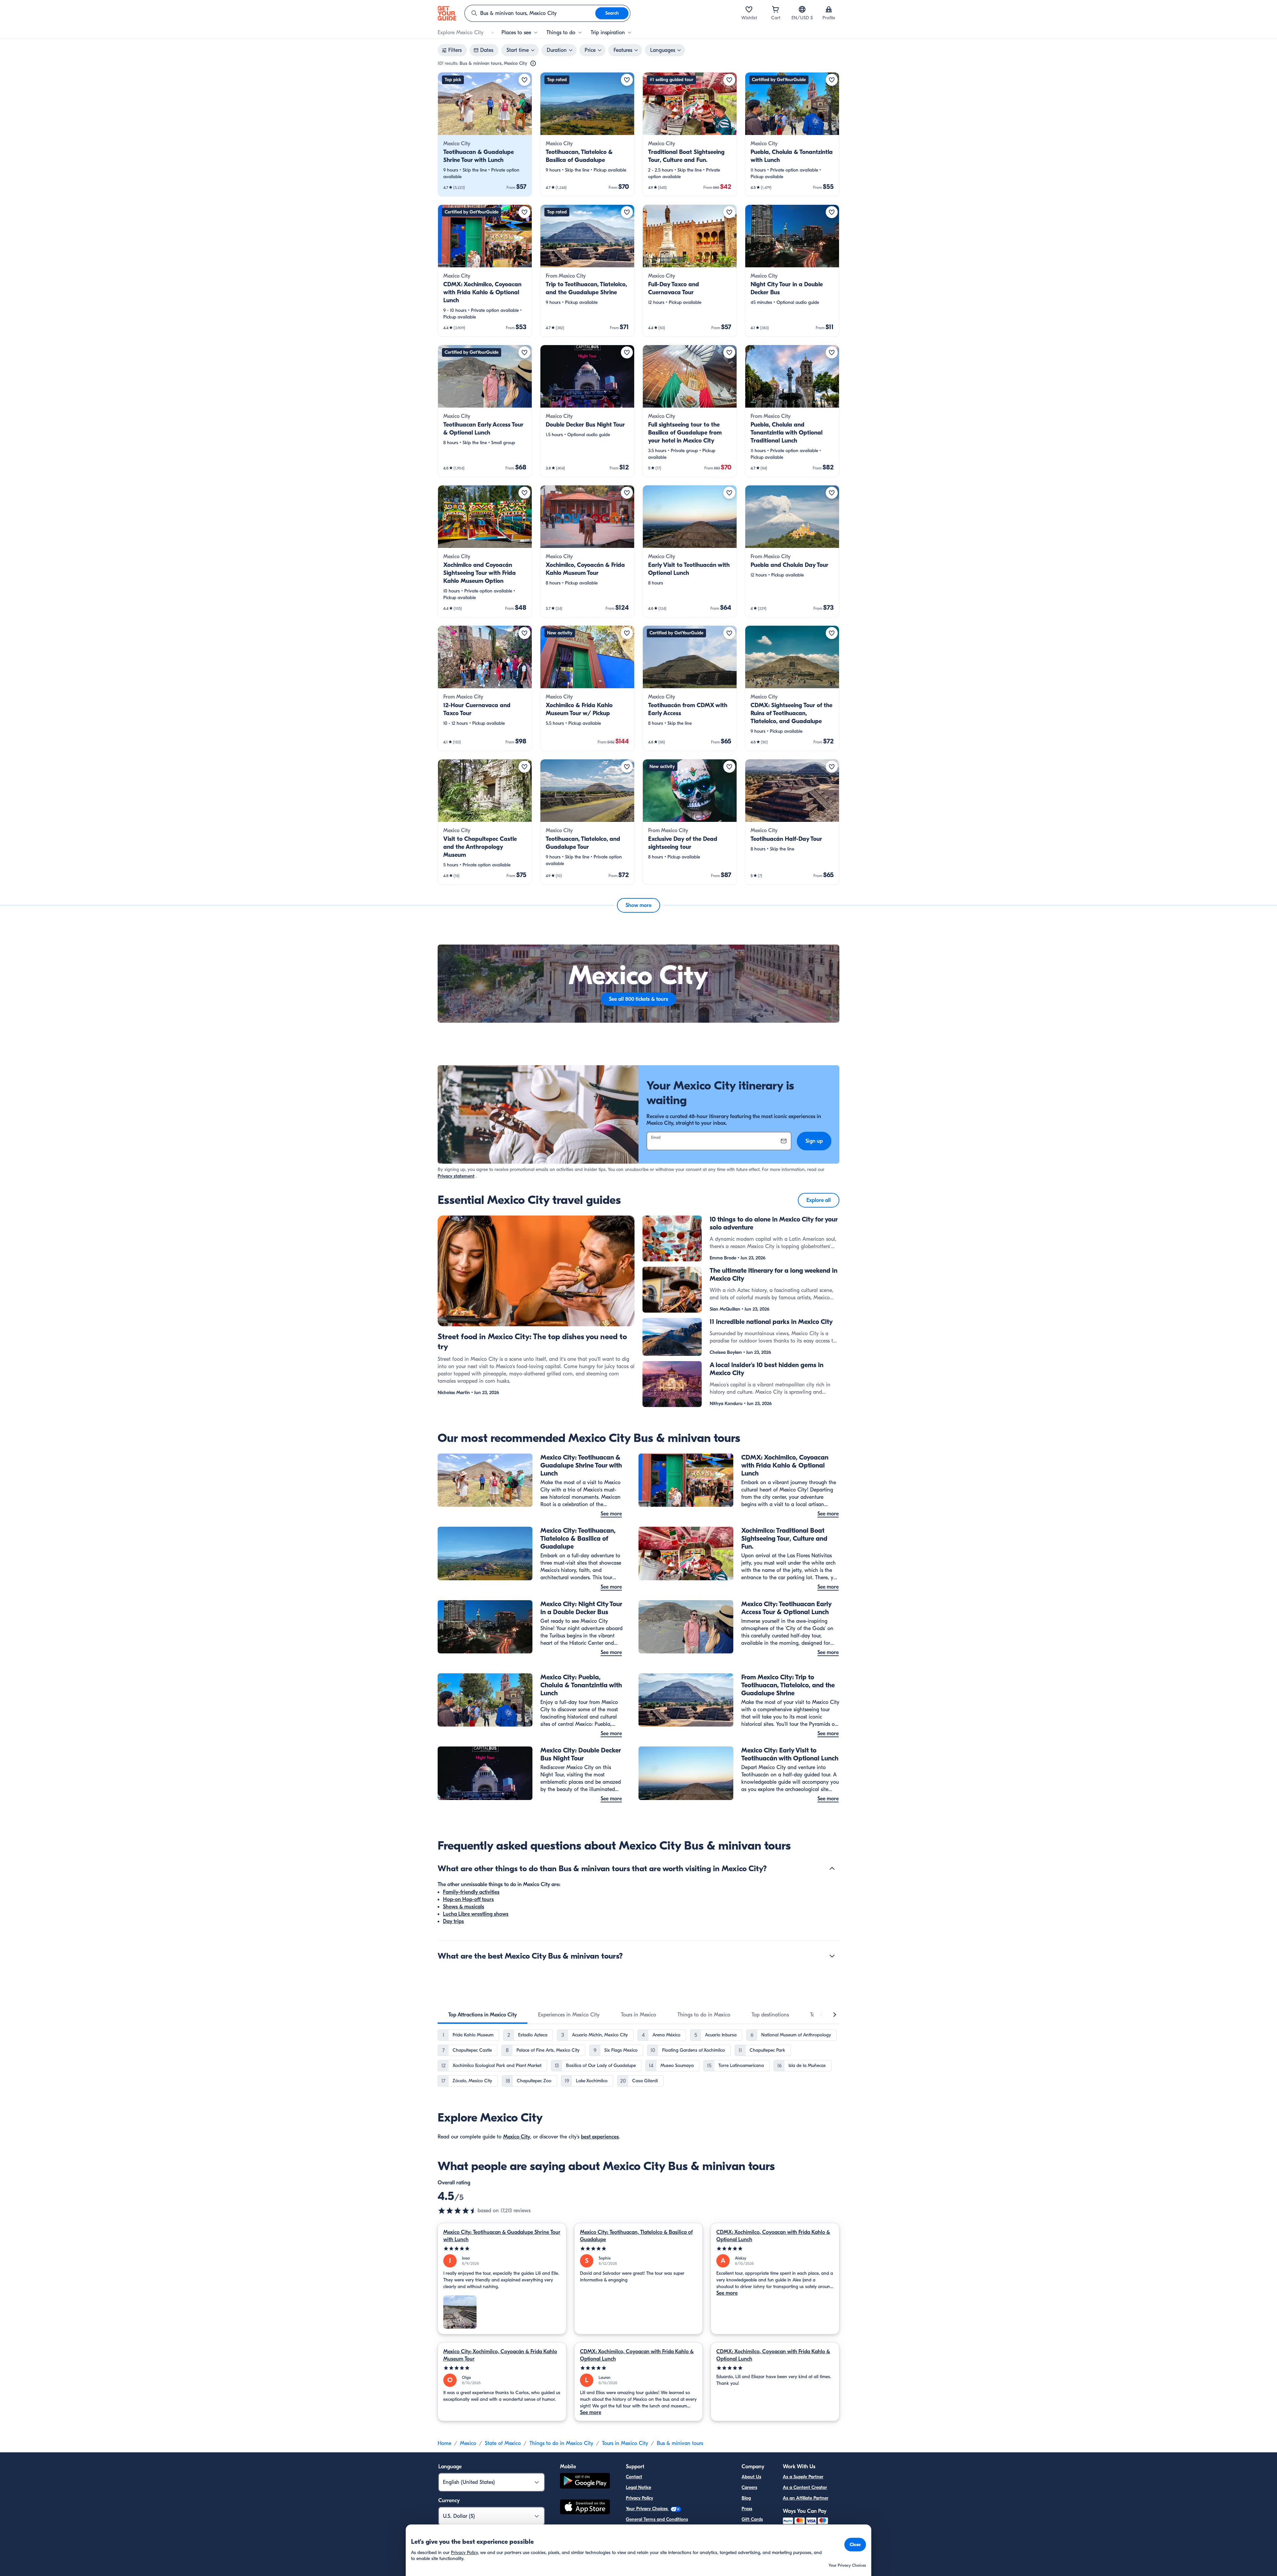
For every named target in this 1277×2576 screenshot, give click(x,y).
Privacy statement (456, 1176)
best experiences (600, 2137)
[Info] (533, 64)
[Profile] (829, 9)
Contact (634, 2477)
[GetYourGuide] (447, 13)
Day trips (453, 1921)
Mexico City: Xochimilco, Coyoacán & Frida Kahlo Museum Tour (500, 2355)
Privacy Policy (639, 2498)
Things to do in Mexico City (561, 2443)
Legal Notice (638, 2487)
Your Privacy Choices (647, 2509)
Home (444, 2443)
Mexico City (517, 2137)
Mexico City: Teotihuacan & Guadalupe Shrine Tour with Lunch (502, 2236)
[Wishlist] (749, 9)
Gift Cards (752, 2519)
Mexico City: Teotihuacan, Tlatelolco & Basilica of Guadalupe (636, 2236)
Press (747, 2509)
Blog (746, 2498)
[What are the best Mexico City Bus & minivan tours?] (832, 1956)
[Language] (802, 9)
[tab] (483, 2015)
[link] (485, 134)
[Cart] (776, 9)
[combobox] (530, 13)
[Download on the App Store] (585, 2508)
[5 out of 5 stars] (502, 2249)
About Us (751, 2477)
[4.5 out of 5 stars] (458, 2211)
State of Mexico (503, 2443)
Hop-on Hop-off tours (468, 1899)
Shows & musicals (464, 1907)
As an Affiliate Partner (806, 2498)
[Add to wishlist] (524, 80)
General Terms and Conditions (657, 2519)
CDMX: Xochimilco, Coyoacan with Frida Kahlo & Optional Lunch (773, 2236)
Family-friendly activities (471, 1892)
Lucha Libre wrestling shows (476, 1914)
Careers (749, 2487)
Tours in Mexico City (625, 2443)
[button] (485, 134)
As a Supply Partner (803, 2477)
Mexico (468, 2443)
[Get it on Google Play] (585, 2482)
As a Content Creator (805, 2487)
